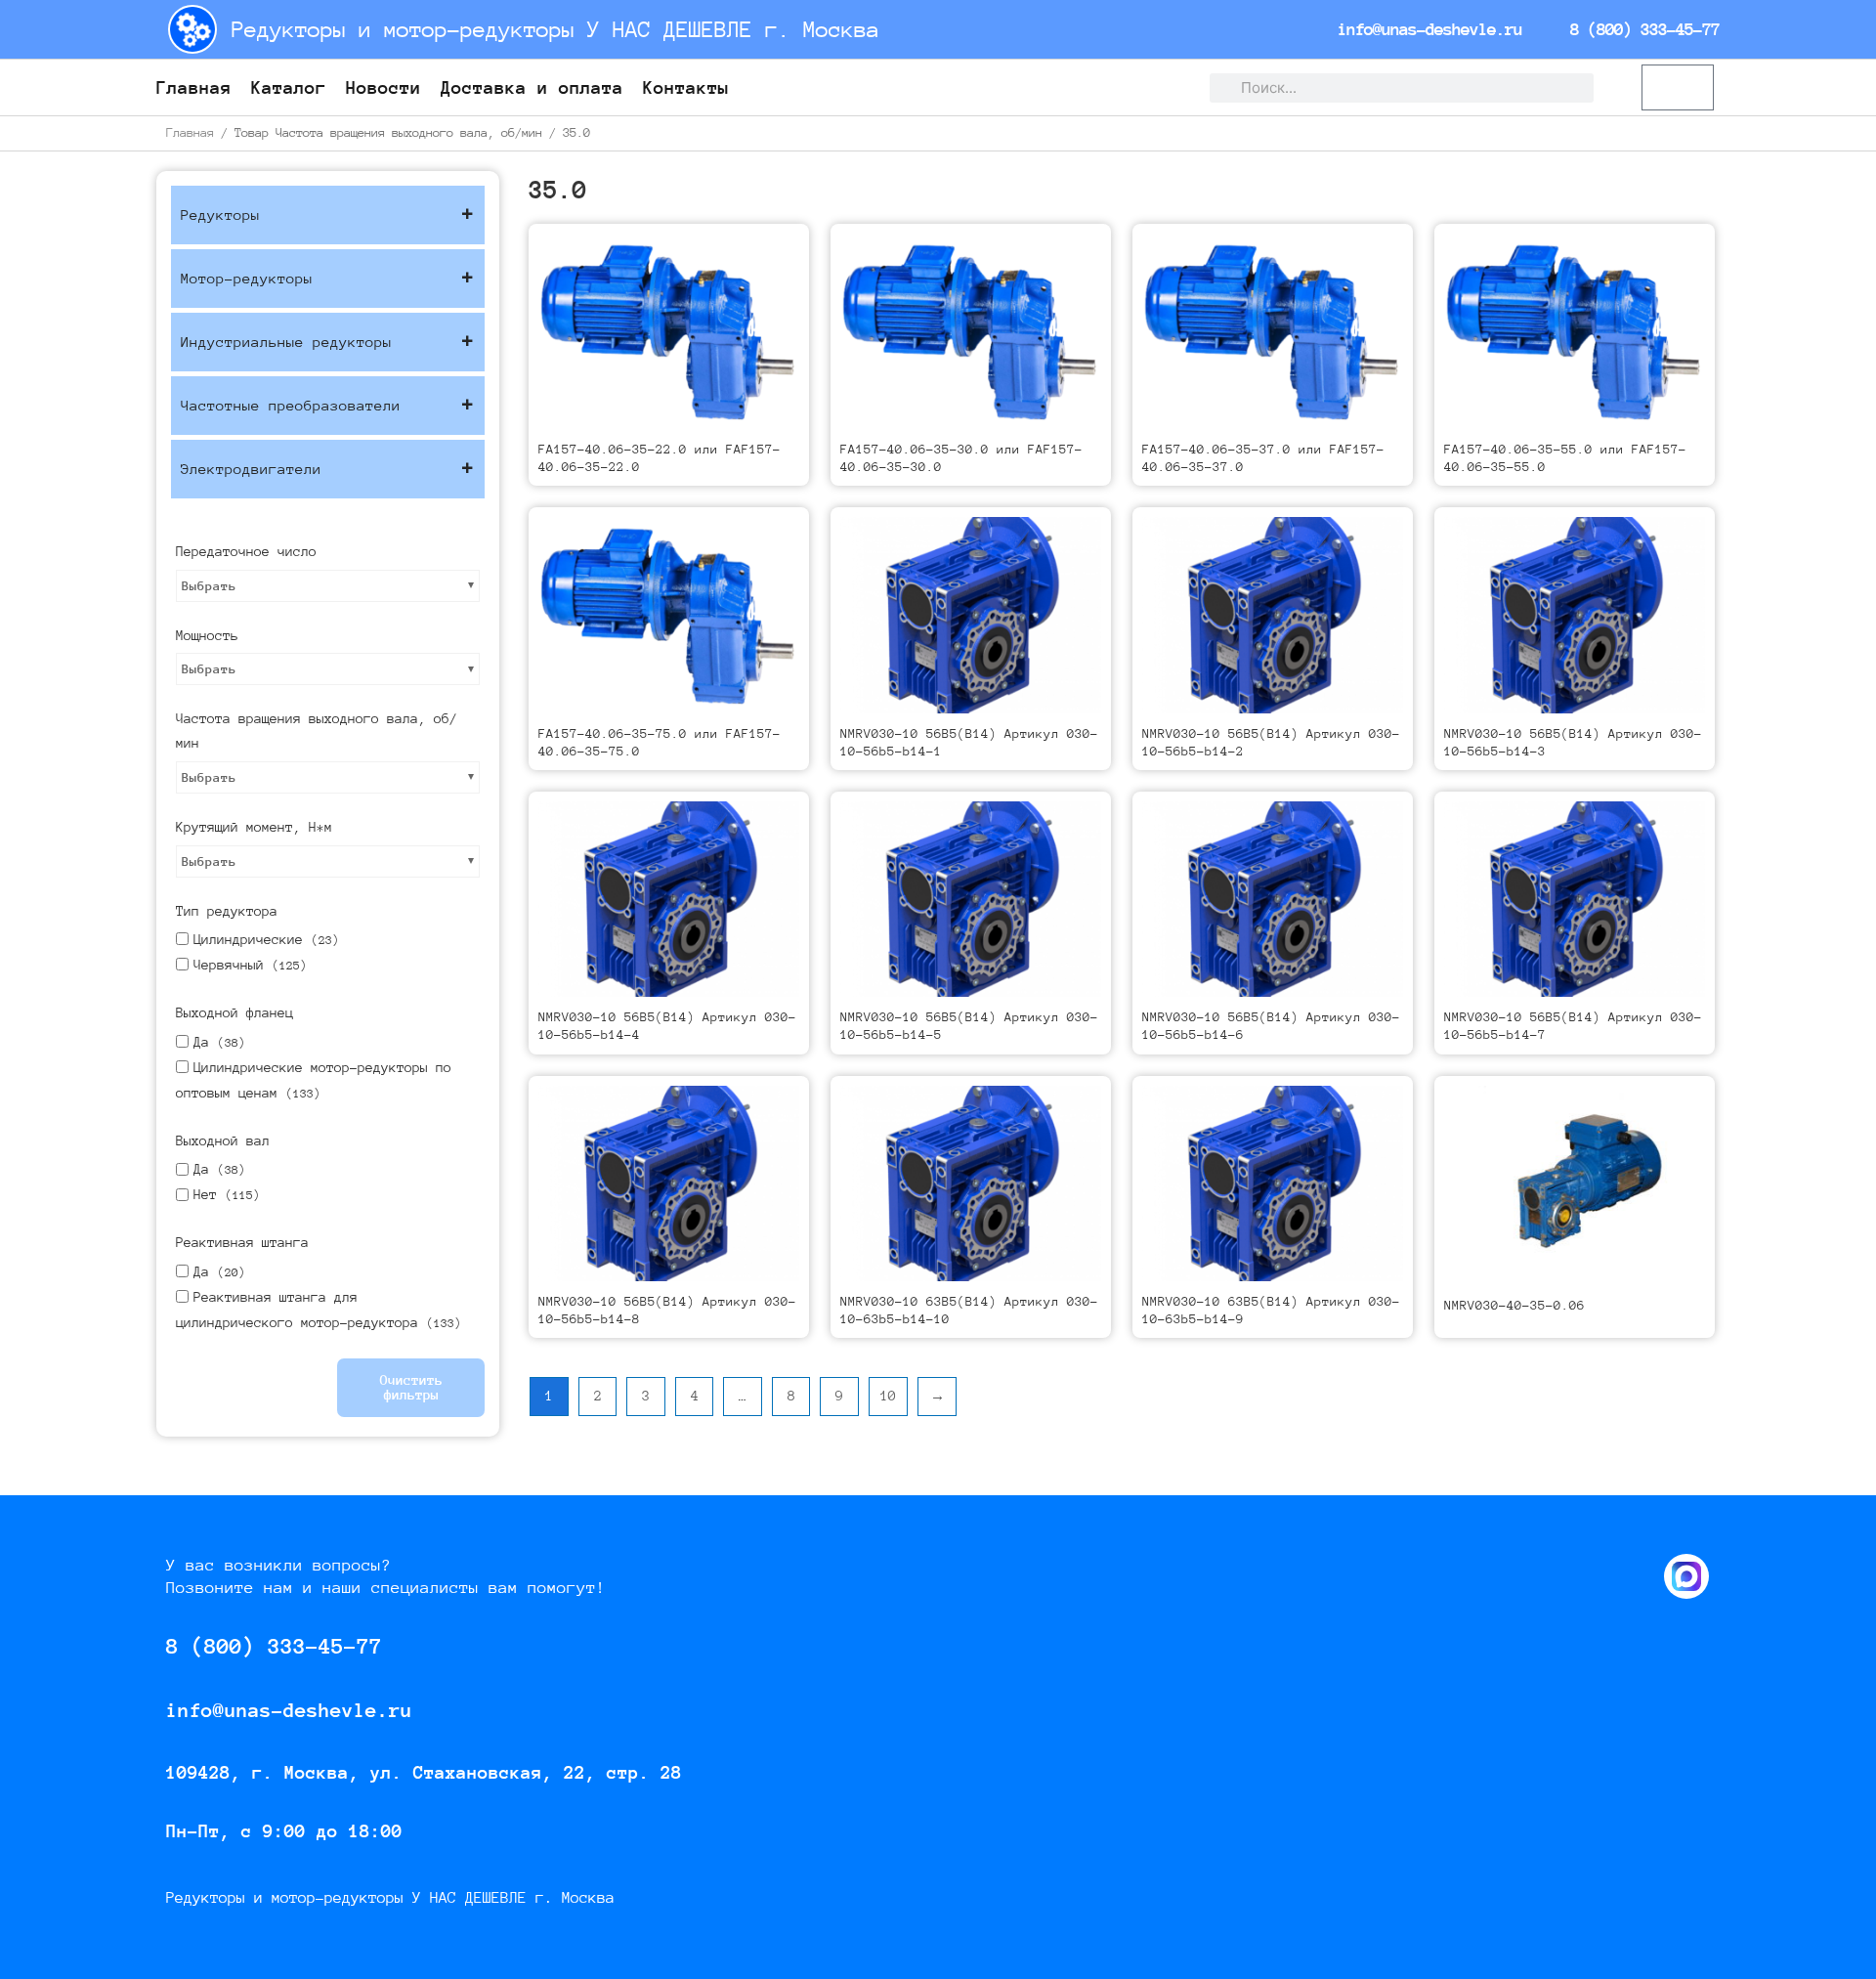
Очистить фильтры (411, 1387)
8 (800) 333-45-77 (1641, 29)
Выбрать (209, 586)
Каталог (289, 87)
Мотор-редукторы (247, 278)
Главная (194, 87)
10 (888, 1396)
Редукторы (220, 215)
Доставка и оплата (532, 87)
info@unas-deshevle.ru (1426, 29)
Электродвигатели (251, 469)
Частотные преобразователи (291, 405)
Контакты (686, 87)
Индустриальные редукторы (286, 342)
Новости (384, 87)
